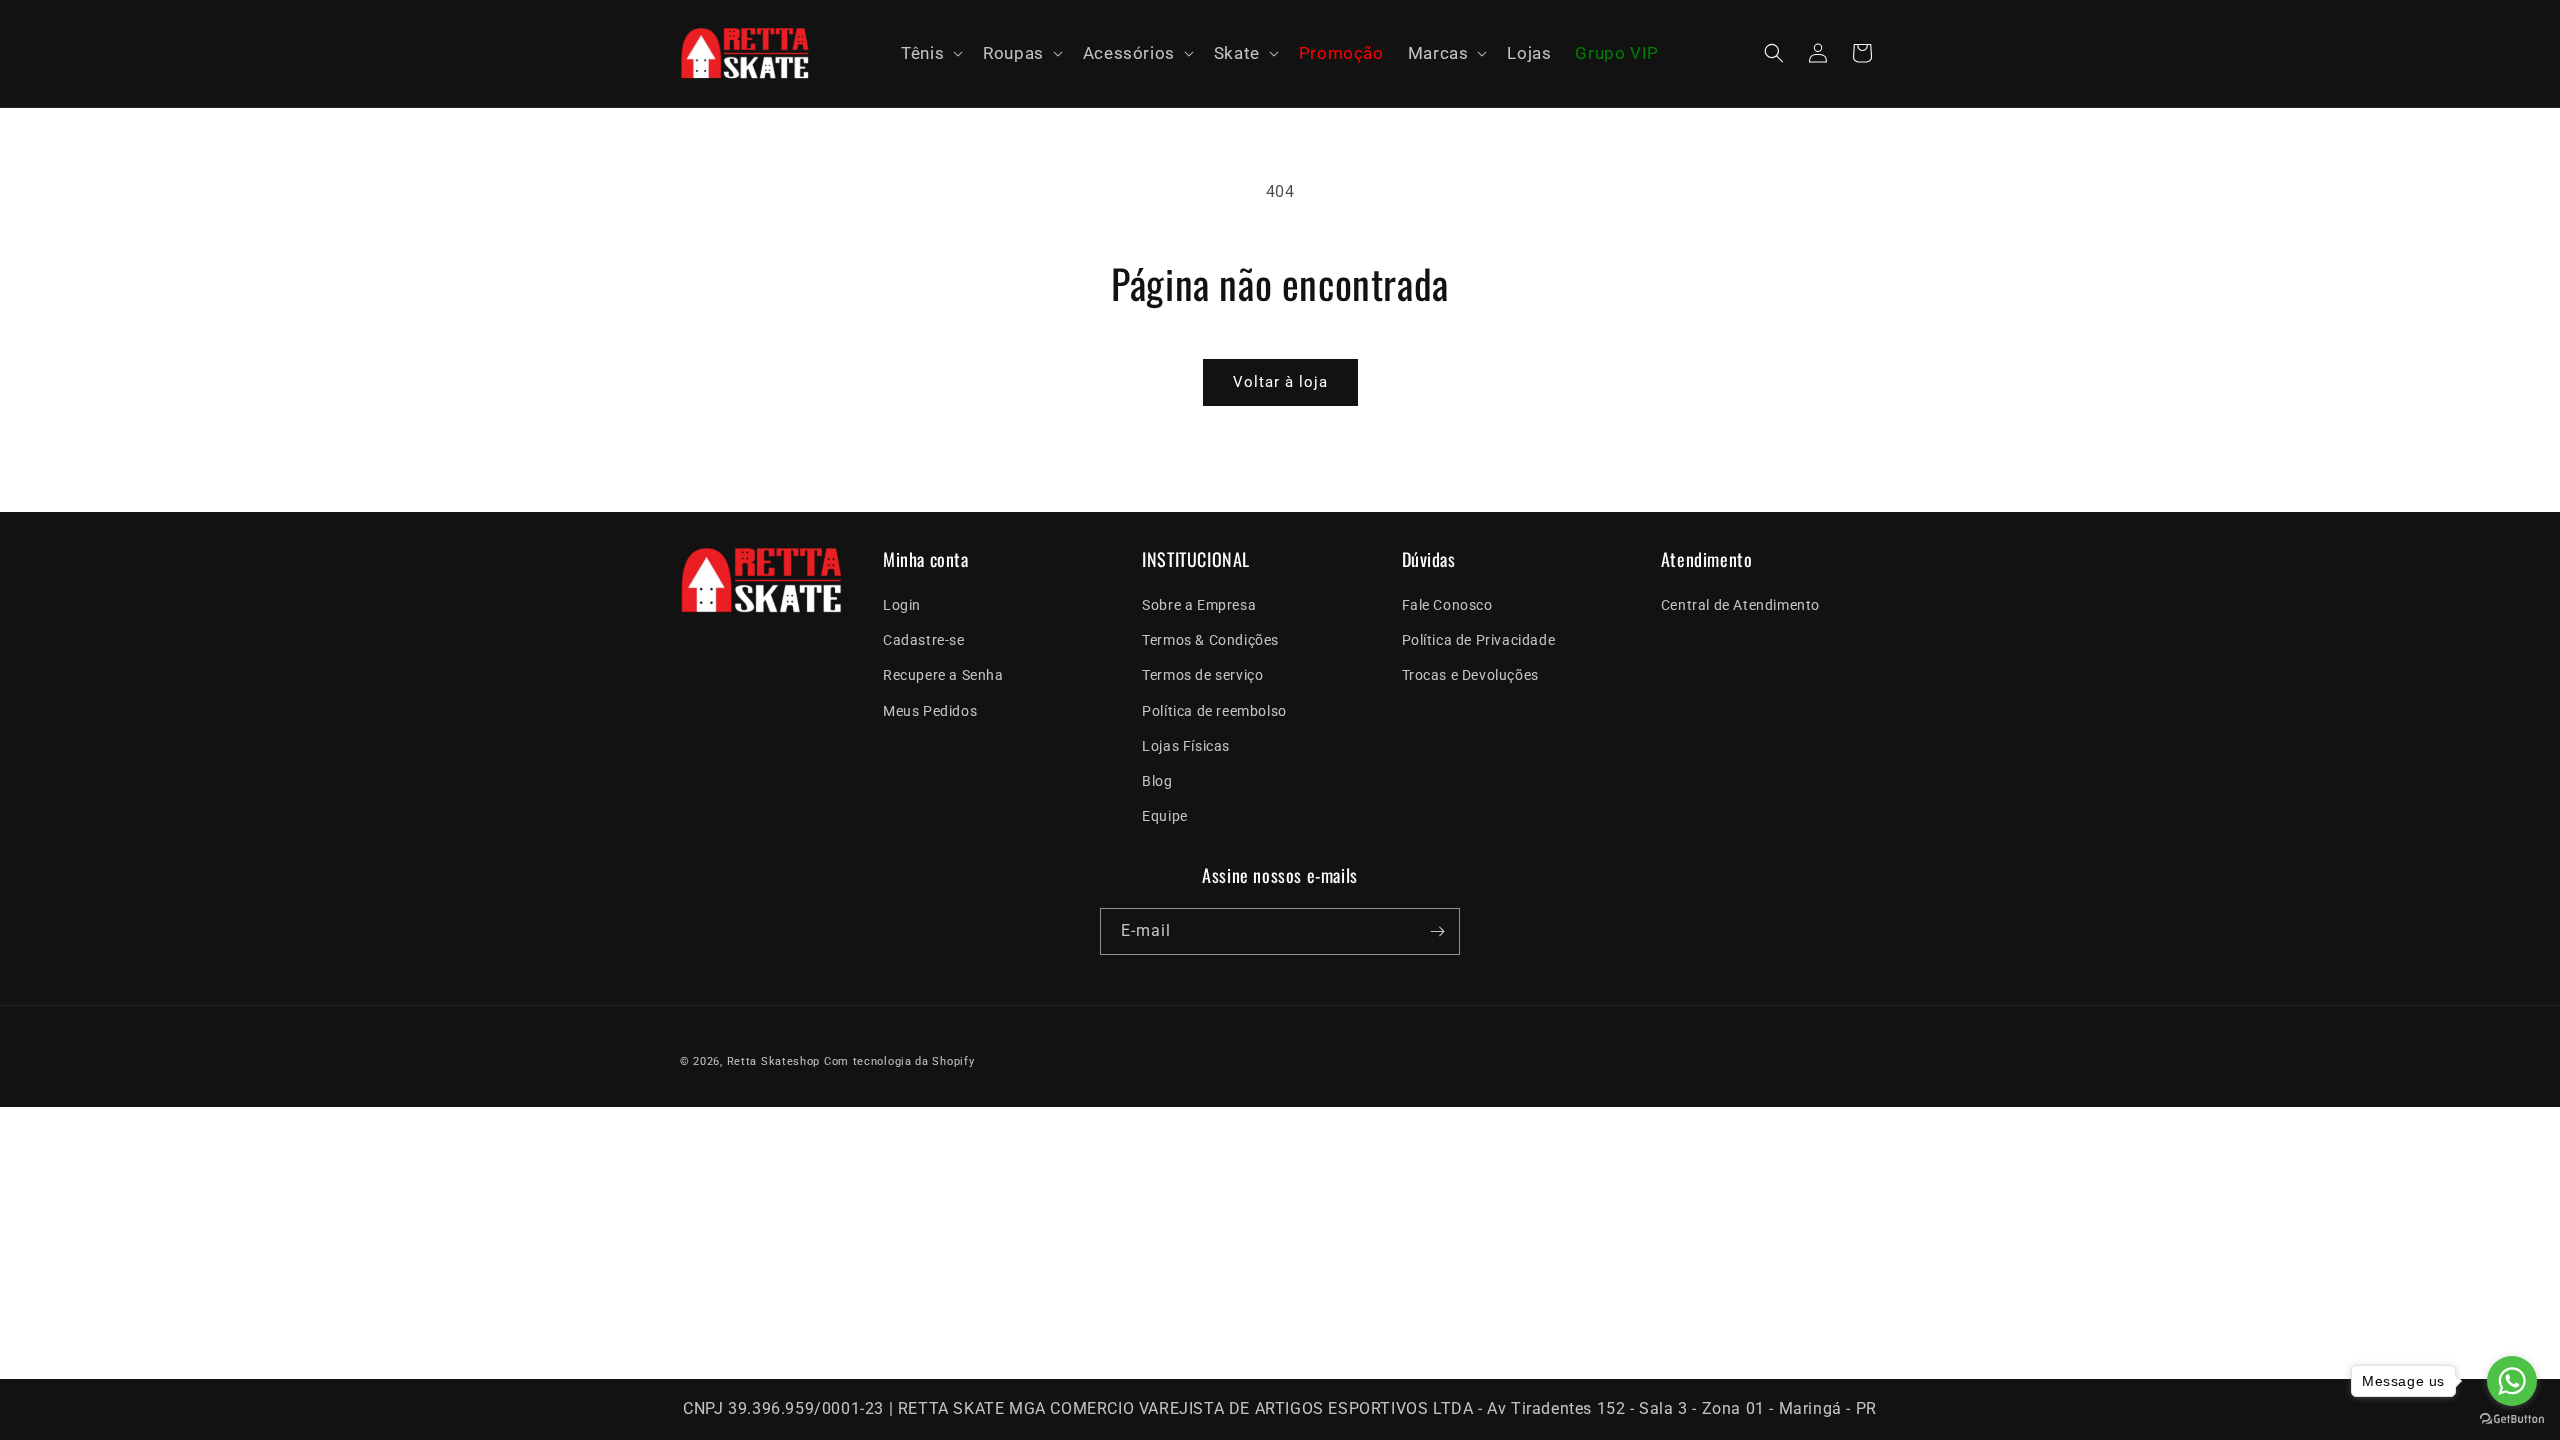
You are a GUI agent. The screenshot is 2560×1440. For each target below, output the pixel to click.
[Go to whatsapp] (2512, 1381)
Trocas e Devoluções (1470, 675)
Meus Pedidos (930, 711)
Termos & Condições (1210, 640)
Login (902, 605)
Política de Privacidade (1479, 640)
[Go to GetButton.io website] (2512, 1419)
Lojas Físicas (1186, 746)
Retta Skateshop (774, 1061)
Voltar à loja (1280, 382)
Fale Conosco (1447, 605)
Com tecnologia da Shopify (899, 1061)
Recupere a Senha (943, 675)
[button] (930, 54)
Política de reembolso (1214, 711)
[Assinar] (1437, 931)
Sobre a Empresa (1199, 605)
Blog (1157, 781)
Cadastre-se (924, 640)
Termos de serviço (1202, 675)
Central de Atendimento (1740, 605)
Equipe (1165, 816)
